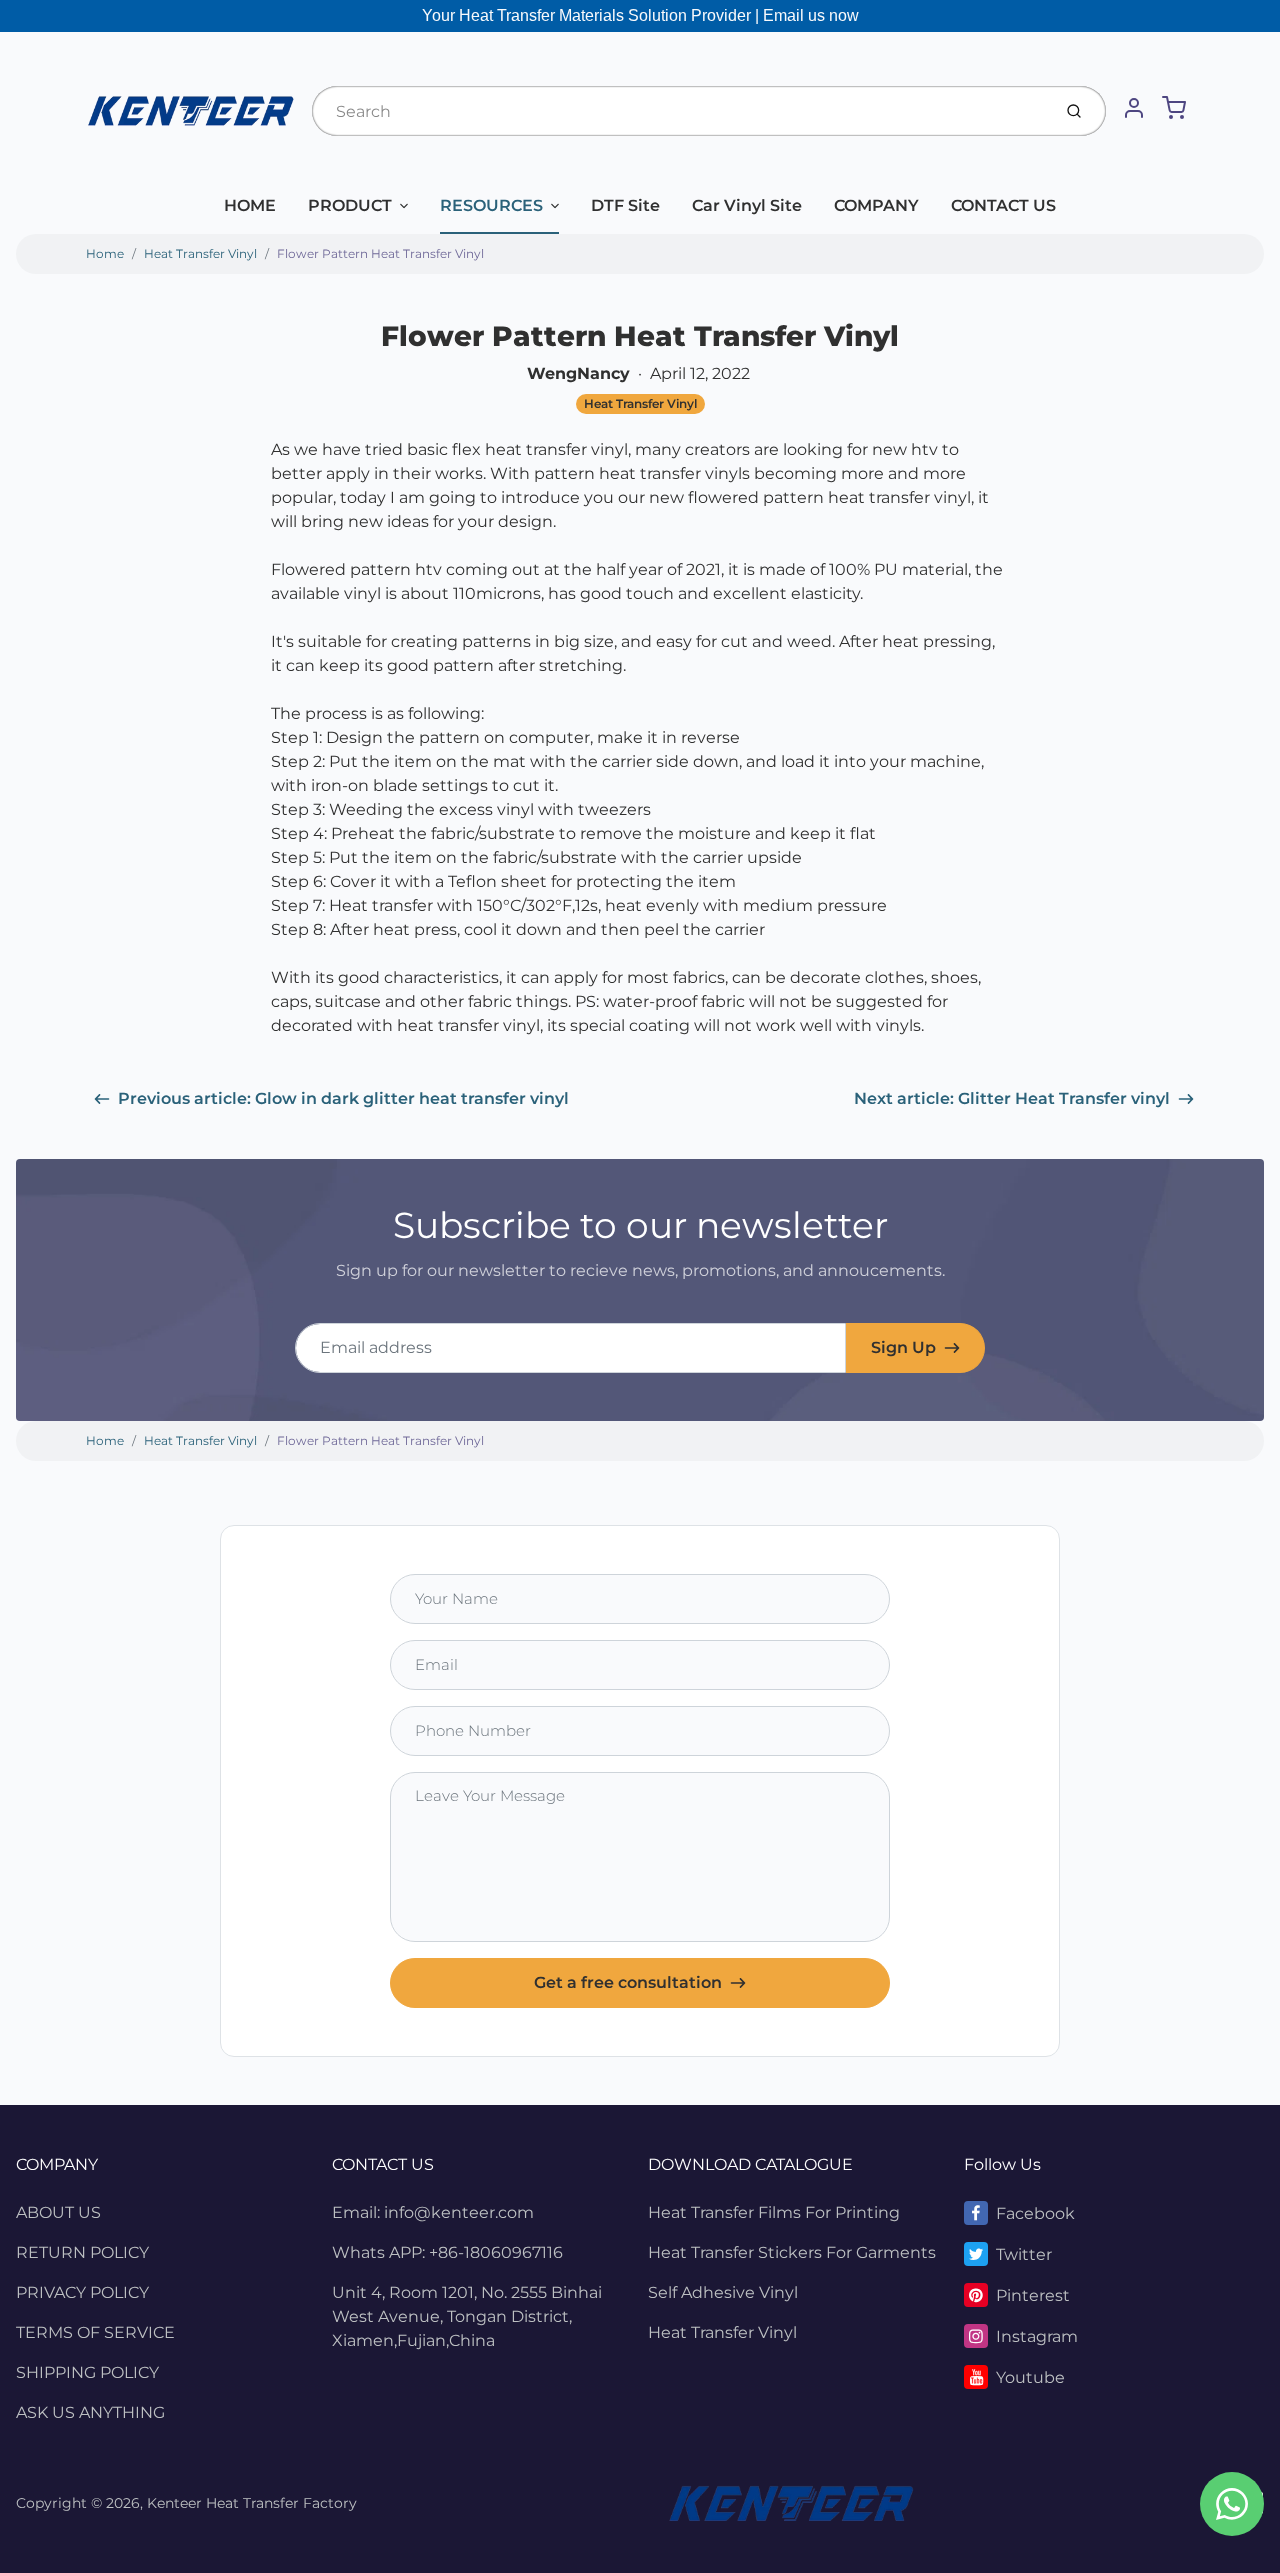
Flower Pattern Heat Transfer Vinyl (380, 253)
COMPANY (876, 205)
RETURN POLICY (82, 2252)
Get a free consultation (628, 1982)
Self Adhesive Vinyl (723, 2292)
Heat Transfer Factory (281, 2503)
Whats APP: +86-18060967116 (447, 2252)
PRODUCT (350, 205)
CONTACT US (1003, 205)
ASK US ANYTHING (90, 2412)
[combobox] (679, 111)
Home (105, 253)
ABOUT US (58, 2212)
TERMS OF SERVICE (95, 2332)
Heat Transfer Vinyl (200, 253)
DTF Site (625, 205)
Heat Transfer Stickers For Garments (792, 2252)
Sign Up (903, 1347)
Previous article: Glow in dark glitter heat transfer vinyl (343, 1098)
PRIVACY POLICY (82, 2292)
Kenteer (174, 2503)
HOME (250, 205)
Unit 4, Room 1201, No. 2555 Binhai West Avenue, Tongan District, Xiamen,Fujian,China (467, 2316)
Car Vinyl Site (747, 205)
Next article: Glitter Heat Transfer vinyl (1012, 1098)
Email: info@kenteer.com (433, 2212)
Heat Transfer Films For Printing (774, 2212)
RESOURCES (491, 205)
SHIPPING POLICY (87, 2372)
